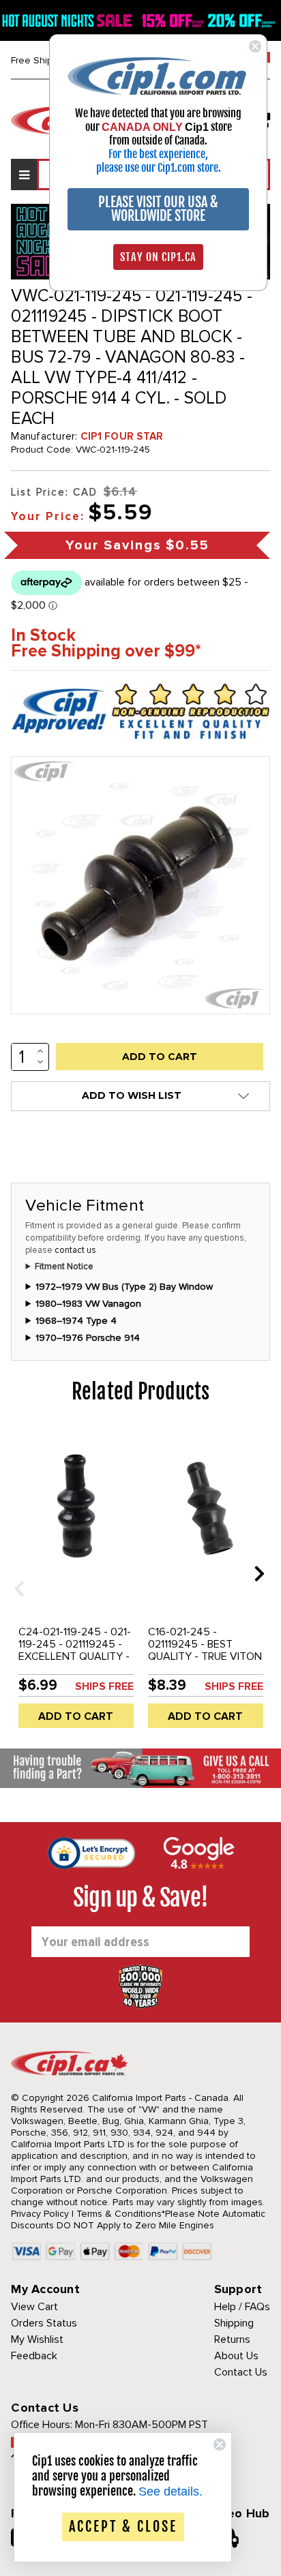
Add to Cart (76, 1716)
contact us (75, 1250)
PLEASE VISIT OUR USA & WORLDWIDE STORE (158, 209)
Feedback (34, 2356)
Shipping (234, 2323)
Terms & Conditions (119, 2214)
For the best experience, (158, 154)
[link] (158, 75)
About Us (236, 2356)
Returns (232, 2339)
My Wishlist (37, 2339)
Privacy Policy (40, 2214)
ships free (104, 1686)
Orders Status (44, 2323)
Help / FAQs (242, 2307)
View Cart (34, 2307)
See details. (171, 2491)
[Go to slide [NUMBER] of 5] (14, 1573)
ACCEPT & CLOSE (123, 2527)
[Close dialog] (255, 46)
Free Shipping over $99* (106, 651)
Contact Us (241, 2372)
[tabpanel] (76, 1584)
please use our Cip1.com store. (159, 168)
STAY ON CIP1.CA (158, 257)
